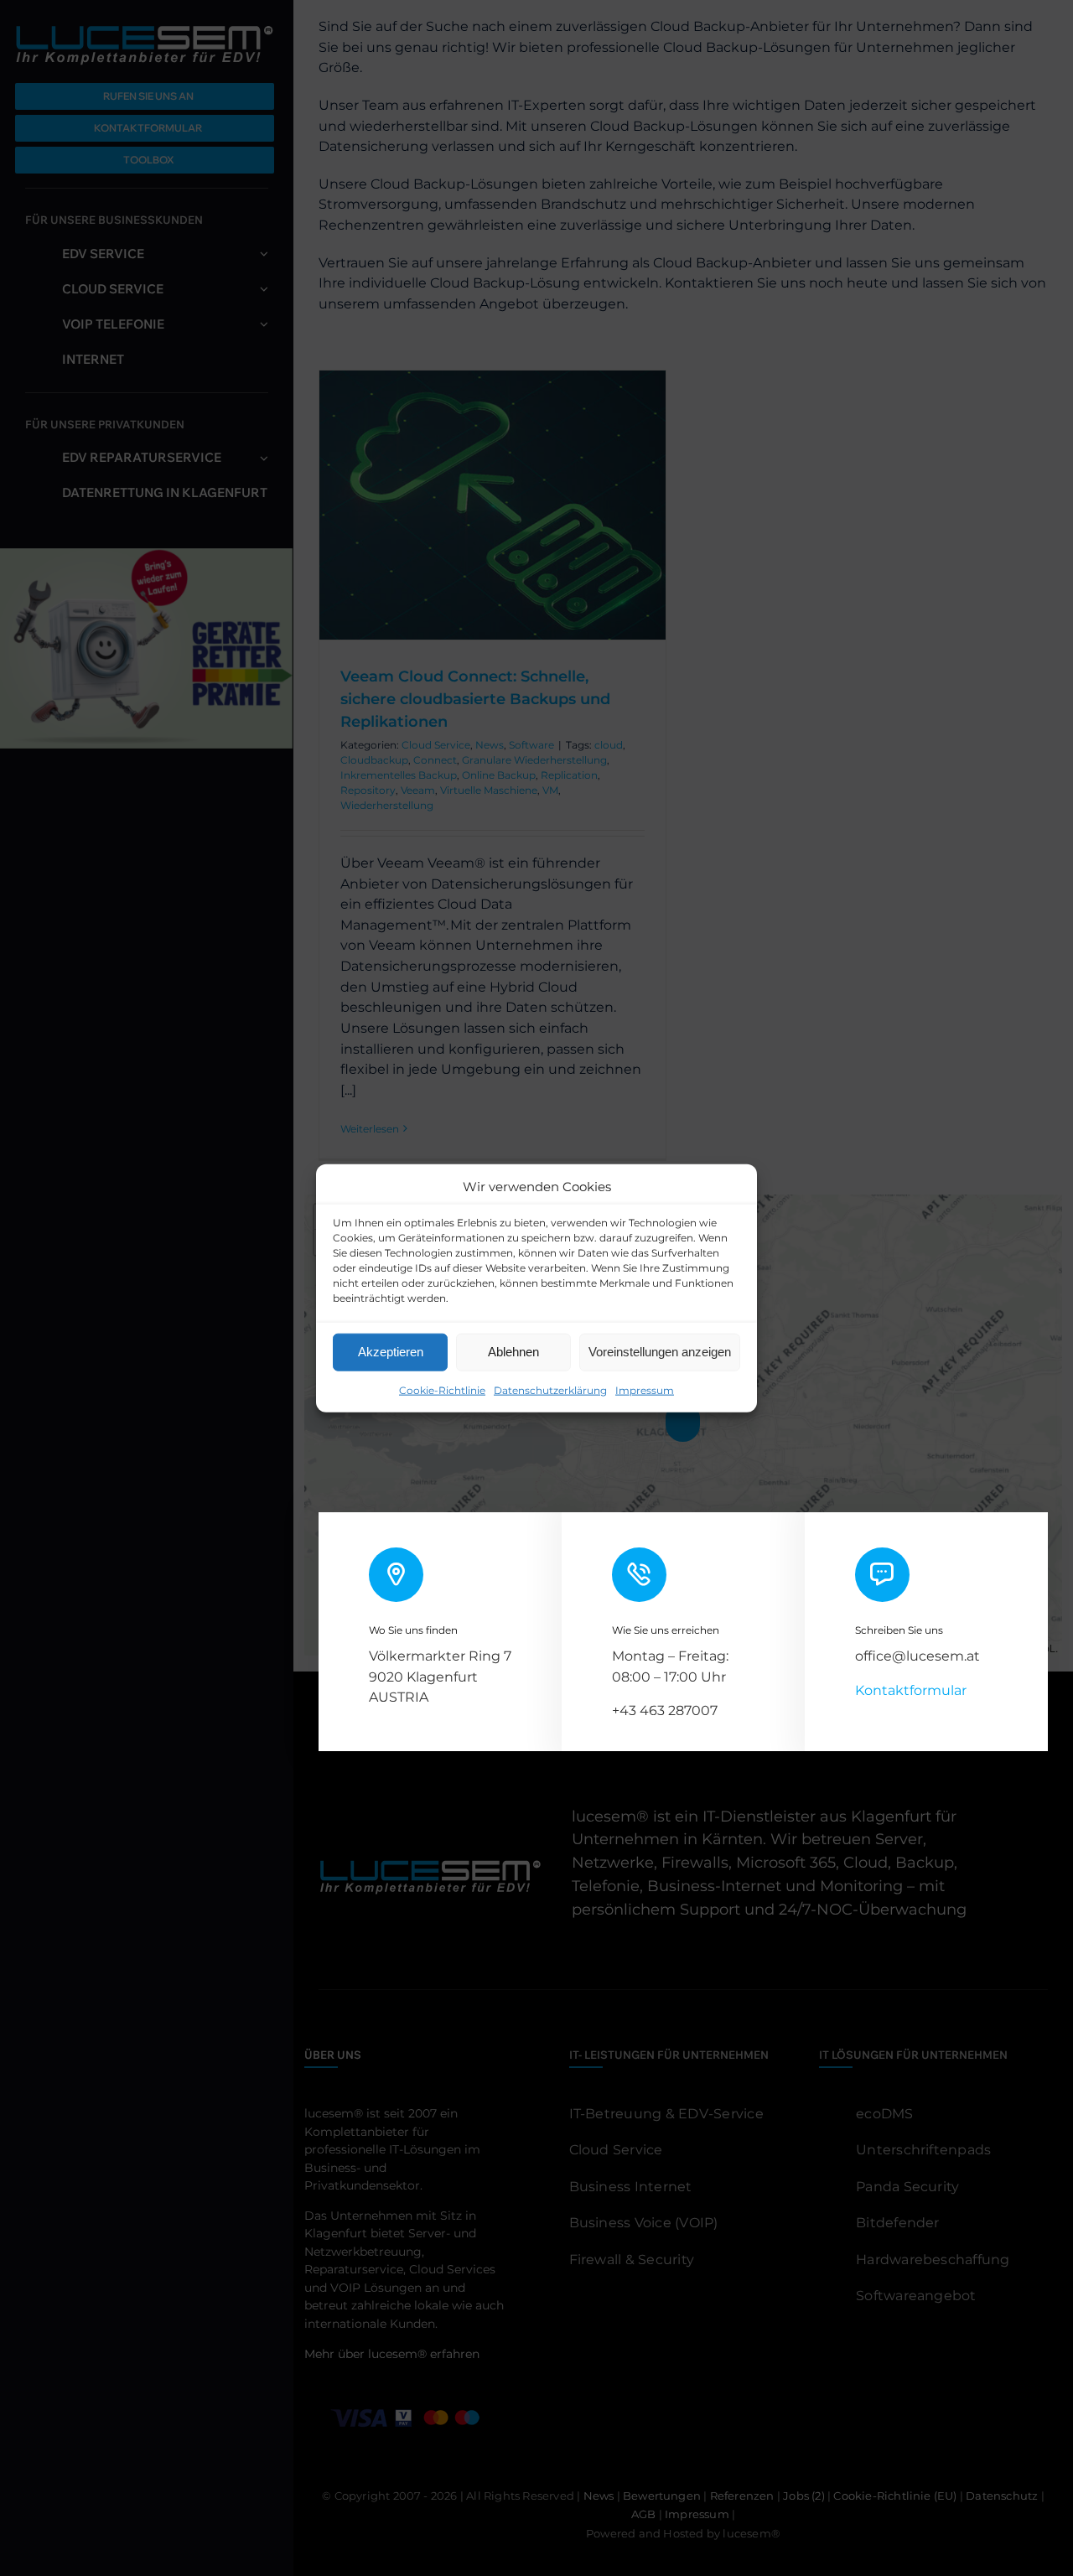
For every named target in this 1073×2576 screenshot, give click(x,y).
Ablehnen (513, 1352)
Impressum (645, 1389)
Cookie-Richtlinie (442, 1389)
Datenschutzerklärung (550, 1389)
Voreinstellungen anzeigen (660, 1352)
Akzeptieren (391, 1352)
